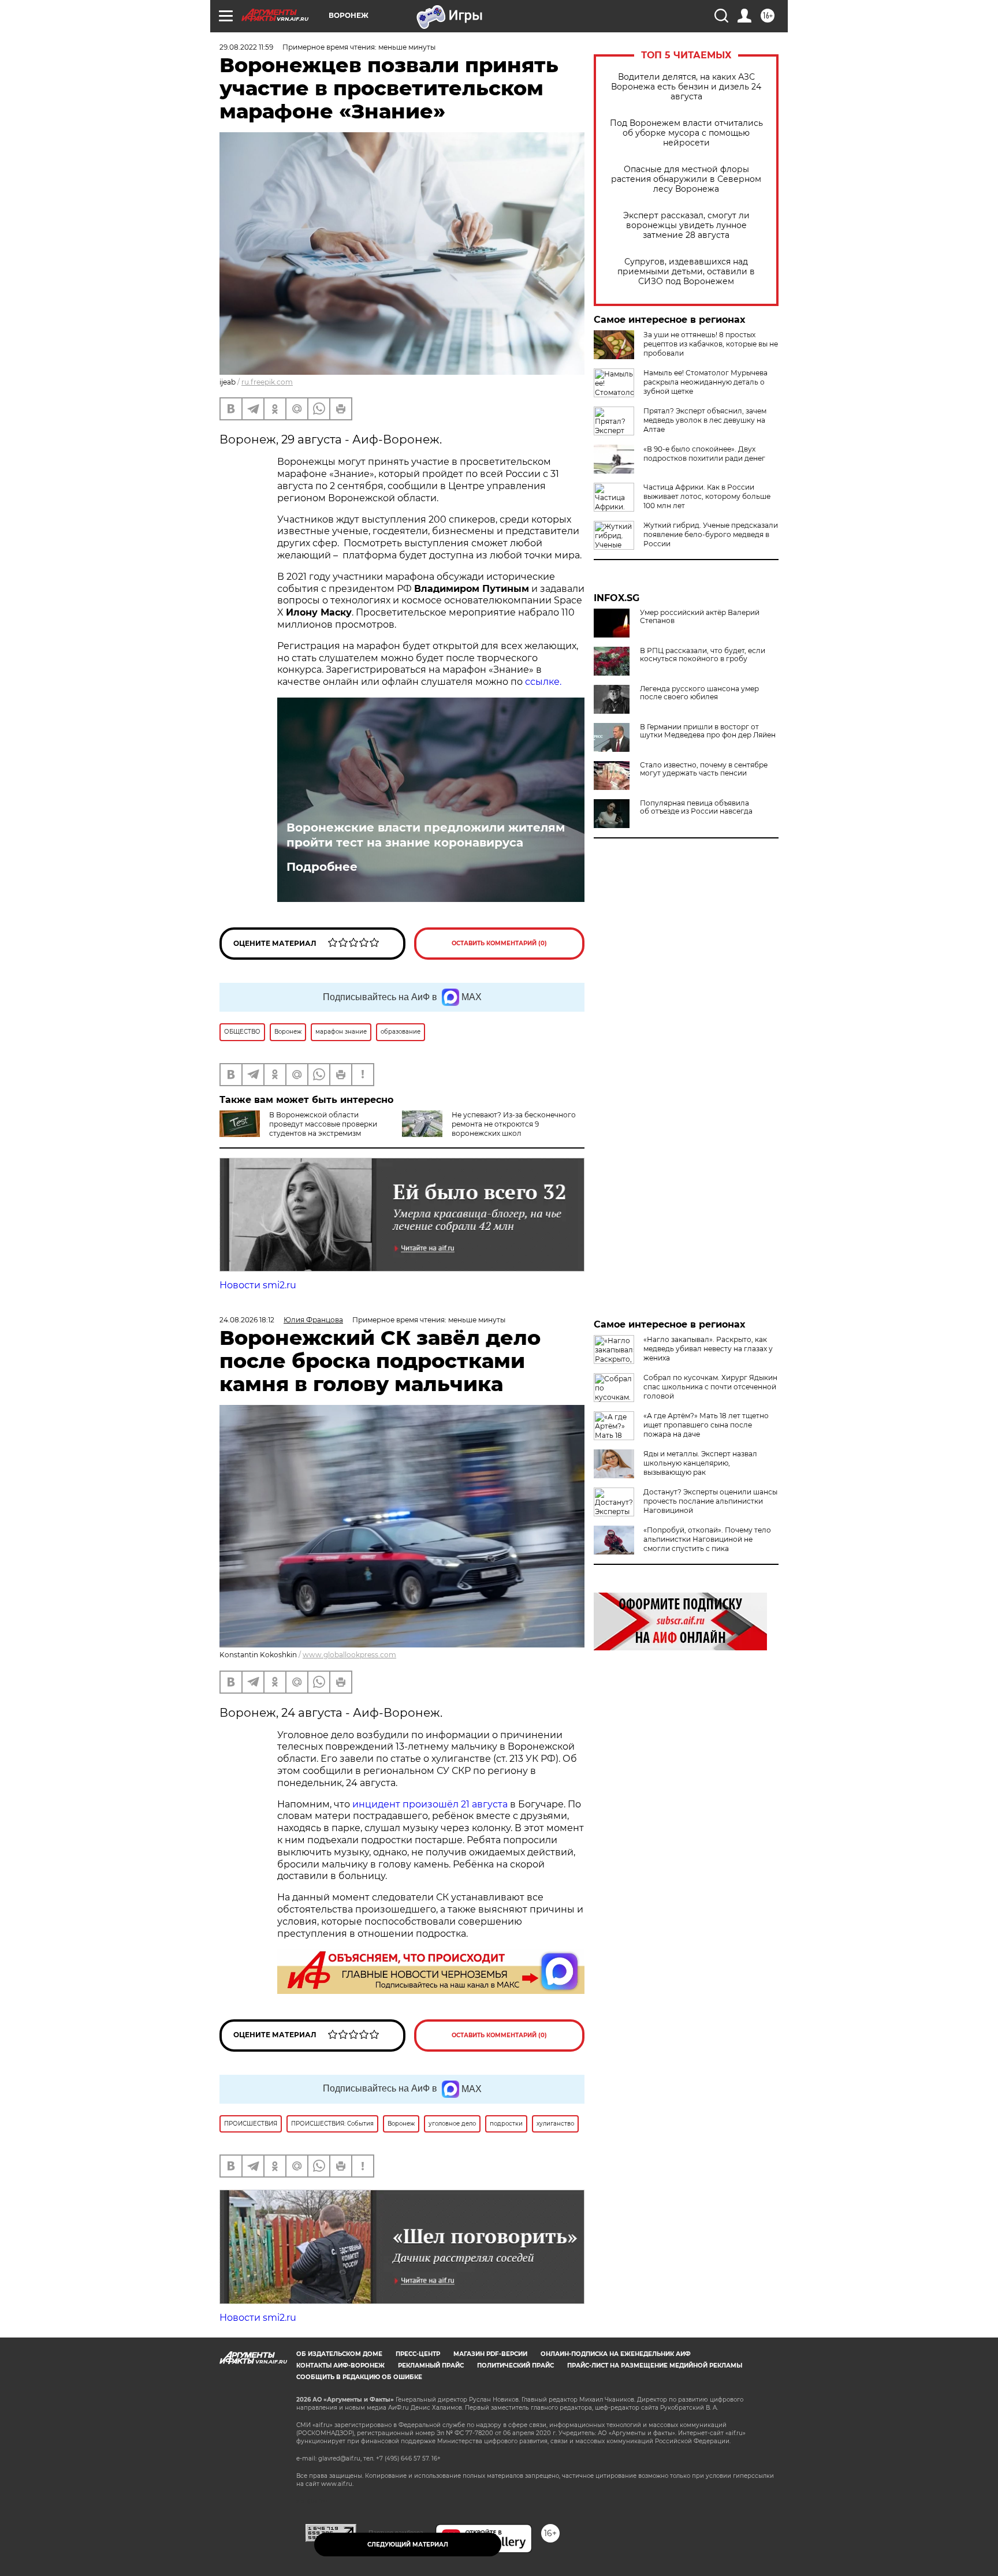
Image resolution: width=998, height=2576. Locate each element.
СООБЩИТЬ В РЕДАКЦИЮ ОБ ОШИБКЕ (359, 2377)
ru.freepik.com (267, 382)
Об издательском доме (339, 2354)
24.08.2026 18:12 (247, 1320)
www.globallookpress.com (349, 1655)
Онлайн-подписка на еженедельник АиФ (616, 2354)
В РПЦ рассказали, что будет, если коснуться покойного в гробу (703, 655)
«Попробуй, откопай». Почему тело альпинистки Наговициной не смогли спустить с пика (707, 1539)
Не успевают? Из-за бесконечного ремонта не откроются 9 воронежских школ (514, 1124)
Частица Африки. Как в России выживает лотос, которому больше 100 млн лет (707, 496)
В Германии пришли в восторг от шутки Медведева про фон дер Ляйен (708, 731)
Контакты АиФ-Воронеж (340, 2366)
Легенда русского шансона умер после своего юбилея (699, 693)
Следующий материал (408, 2545)
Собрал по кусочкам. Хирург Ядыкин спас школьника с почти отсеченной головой (710, 1387)
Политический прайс (515, 2366)
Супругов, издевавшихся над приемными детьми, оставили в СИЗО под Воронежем (686, 272)
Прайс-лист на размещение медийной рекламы (655, 2366)
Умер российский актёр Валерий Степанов (700, 617)
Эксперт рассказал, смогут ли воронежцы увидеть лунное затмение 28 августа (686, 225)
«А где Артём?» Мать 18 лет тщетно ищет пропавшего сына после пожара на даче (706, 1425)
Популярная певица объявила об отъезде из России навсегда (696, 807)
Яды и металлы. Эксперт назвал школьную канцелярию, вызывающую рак (700, 1463)
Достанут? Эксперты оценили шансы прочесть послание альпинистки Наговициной (710, 1501)
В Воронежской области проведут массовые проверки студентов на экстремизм (323, 1124)
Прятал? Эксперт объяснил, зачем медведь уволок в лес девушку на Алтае (705, 420)
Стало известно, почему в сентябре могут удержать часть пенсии (704, 769)
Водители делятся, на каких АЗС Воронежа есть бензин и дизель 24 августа (686, 87)
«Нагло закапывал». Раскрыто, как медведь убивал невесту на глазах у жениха (708, 1349)
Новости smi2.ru (258, 1285)
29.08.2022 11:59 (246, 47)
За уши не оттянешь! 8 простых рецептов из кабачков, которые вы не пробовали (711, 344)
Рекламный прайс (431, 2366)
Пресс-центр (418, 2354)
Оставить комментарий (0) (499, 943)
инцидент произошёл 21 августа (430, 1804)
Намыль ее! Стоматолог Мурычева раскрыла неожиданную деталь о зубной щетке (705, 382)
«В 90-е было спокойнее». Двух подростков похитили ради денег (704, 454)
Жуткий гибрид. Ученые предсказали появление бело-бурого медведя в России (711, 534)
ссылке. (543, 682)
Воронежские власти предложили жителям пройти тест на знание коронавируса (426, 835)
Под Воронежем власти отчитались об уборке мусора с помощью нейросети (686, 133)
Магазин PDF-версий (490, 2354)
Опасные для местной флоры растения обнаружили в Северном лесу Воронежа (686, 179)
